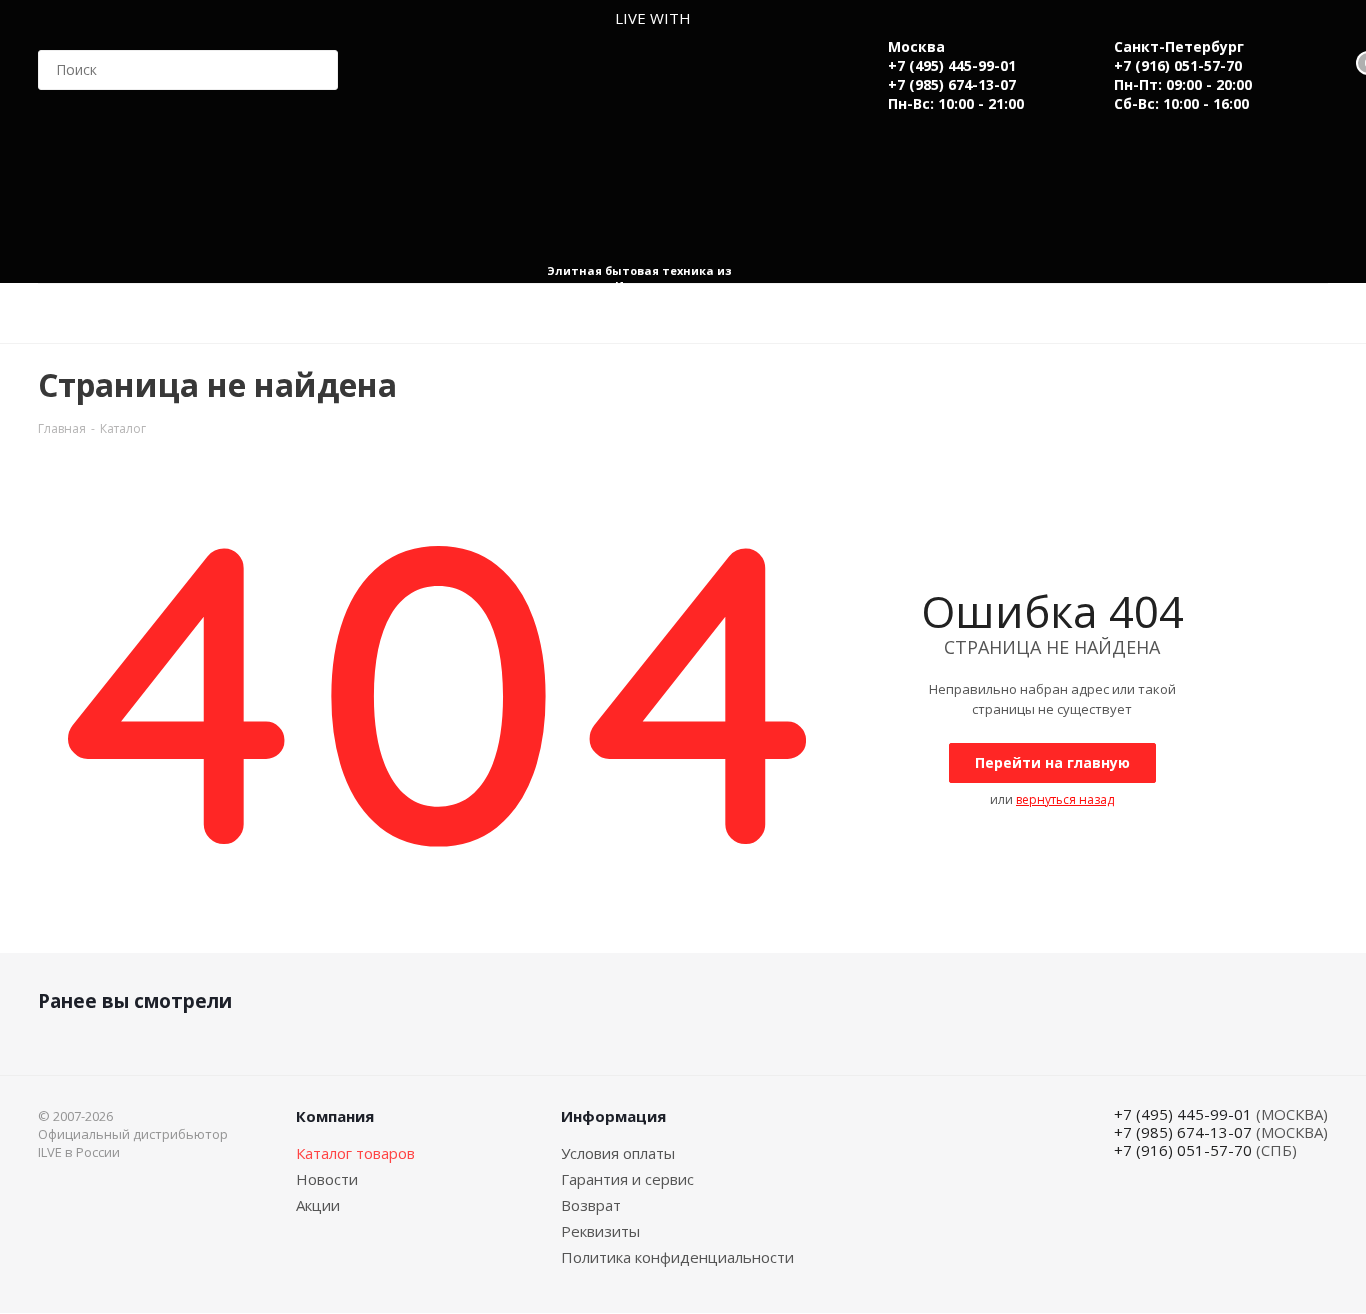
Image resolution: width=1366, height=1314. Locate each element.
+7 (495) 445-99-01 (952, 65)
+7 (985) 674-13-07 (952, 84)
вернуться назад (1065, 799)
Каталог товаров (355, 1153)
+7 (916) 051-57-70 (1178, 65)
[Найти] (314, 70)
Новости (327, 1179)
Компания (335, 1116)
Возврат (591, 1205)
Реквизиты (600, 1231)
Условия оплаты (618, 1153)
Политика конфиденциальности (677, 1257)
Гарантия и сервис (627, 1179)
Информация (613, 1116)
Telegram (1308, 1198)
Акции (318, 1205)
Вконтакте (1258, 1198)
